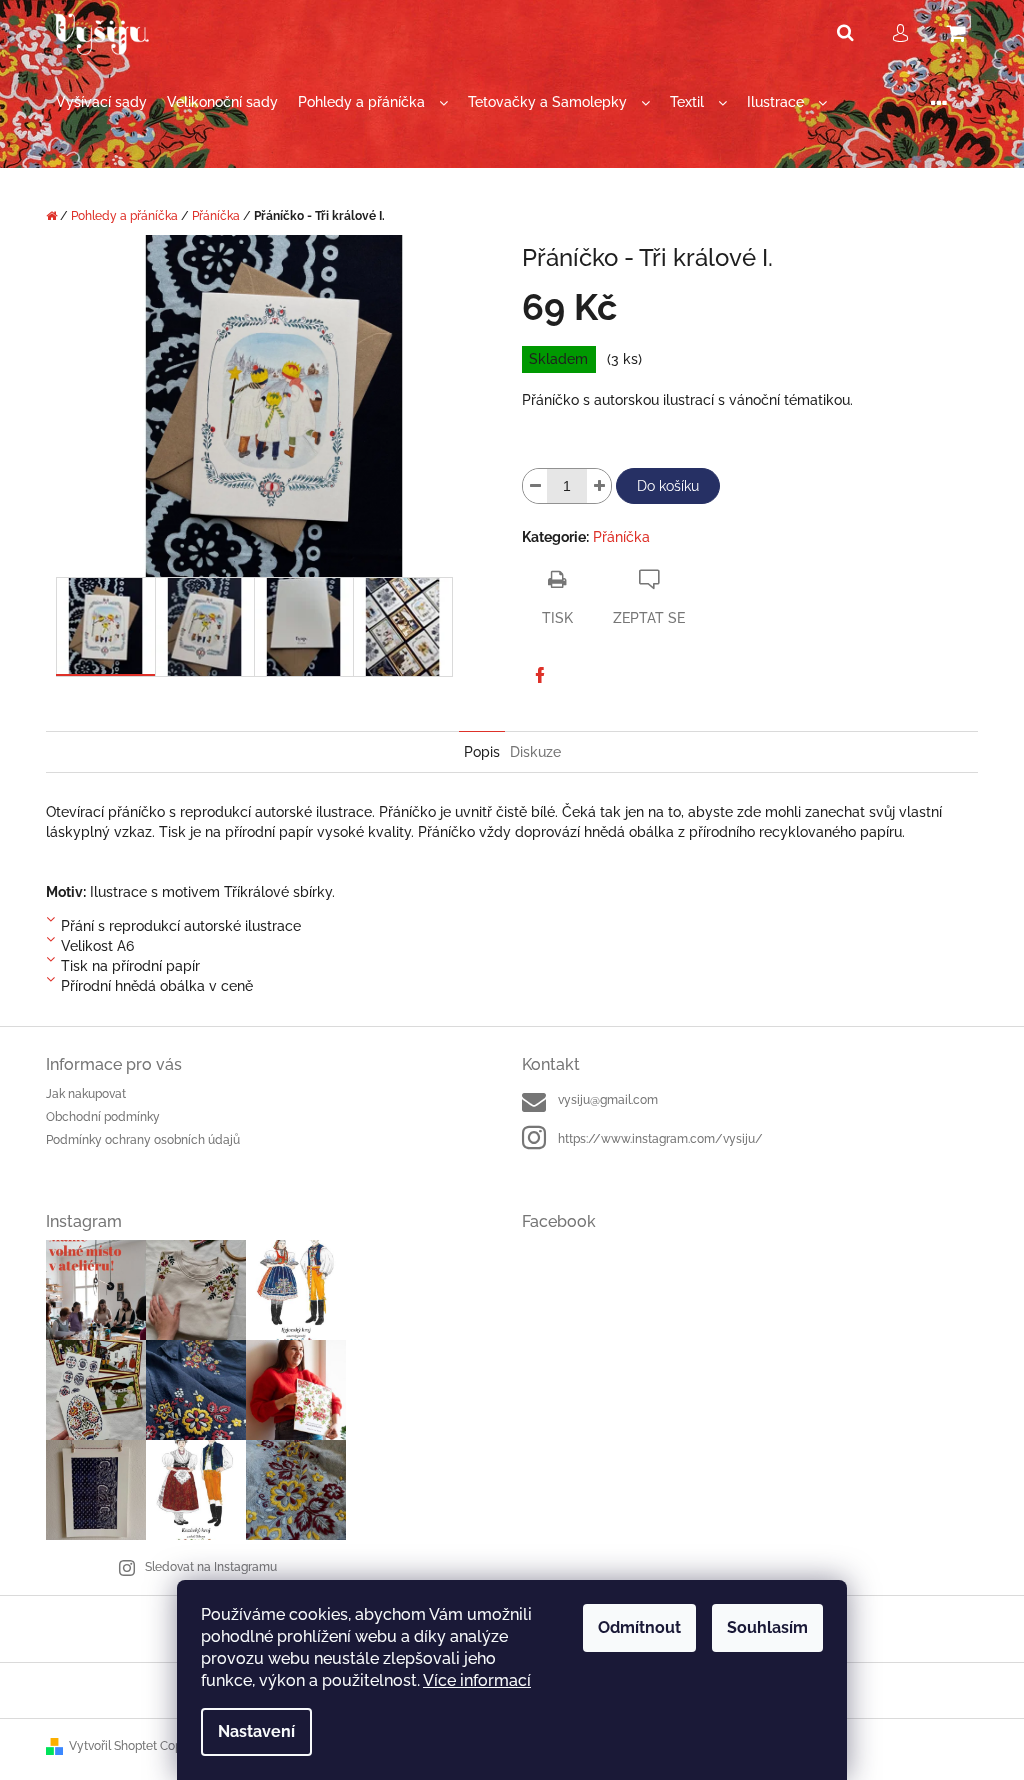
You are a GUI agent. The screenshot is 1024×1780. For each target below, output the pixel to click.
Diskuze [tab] (535, 752)
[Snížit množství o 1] (535, 486)
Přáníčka (621, 537)
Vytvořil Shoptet (113, 1746)
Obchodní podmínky (103, 1117)
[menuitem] (101, 102)
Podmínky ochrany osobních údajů (143, 1140)
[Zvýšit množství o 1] (599, 486)
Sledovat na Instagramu (211, 1567)
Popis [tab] (482, 752)
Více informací (477, 1680)
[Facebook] (540, 675)
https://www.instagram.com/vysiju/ (660, 1139)
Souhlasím (767, 1627)
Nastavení (256, 1731)
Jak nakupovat (86, 1094)
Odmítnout (639, 1627)
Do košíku (668, 486)
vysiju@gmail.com (608, 1100)
